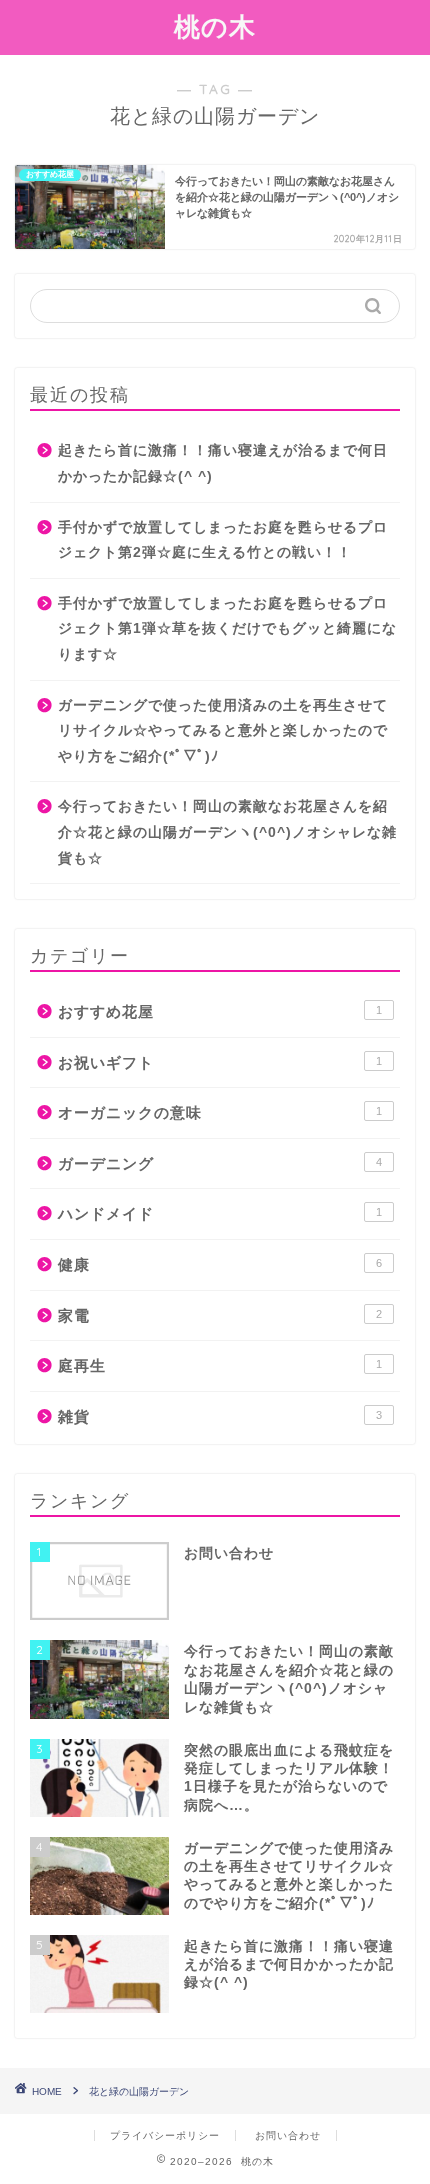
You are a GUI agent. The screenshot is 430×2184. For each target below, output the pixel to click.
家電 (220, 1315)
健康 (220, 1264)
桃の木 (215, 26)
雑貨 (220, 1416)
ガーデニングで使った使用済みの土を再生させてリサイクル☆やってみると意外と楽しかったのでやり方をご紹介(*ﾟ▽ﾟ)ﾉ (223, 731)
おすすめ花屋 (220, 1011)
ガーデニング (220, 1163)
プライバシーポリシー (165, 2135)
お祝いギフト (220, 1062)
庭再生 (220, 1365)
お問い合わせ (288, 2135)
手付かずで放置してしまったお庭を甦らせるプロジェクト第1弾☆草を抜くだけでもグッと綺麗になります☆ (227, 629)
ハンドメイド (220, 1213)
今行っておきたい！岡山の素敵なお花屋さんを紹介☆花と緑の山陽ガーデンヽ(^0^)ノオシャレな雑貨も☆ (227, 832)
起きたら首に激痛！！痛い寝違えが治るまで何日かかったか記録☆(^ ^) (223, 463)
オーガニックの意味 (220, 1112)
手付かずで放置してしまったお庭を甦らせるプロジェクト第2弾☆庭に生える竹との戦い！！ (223, 540)
